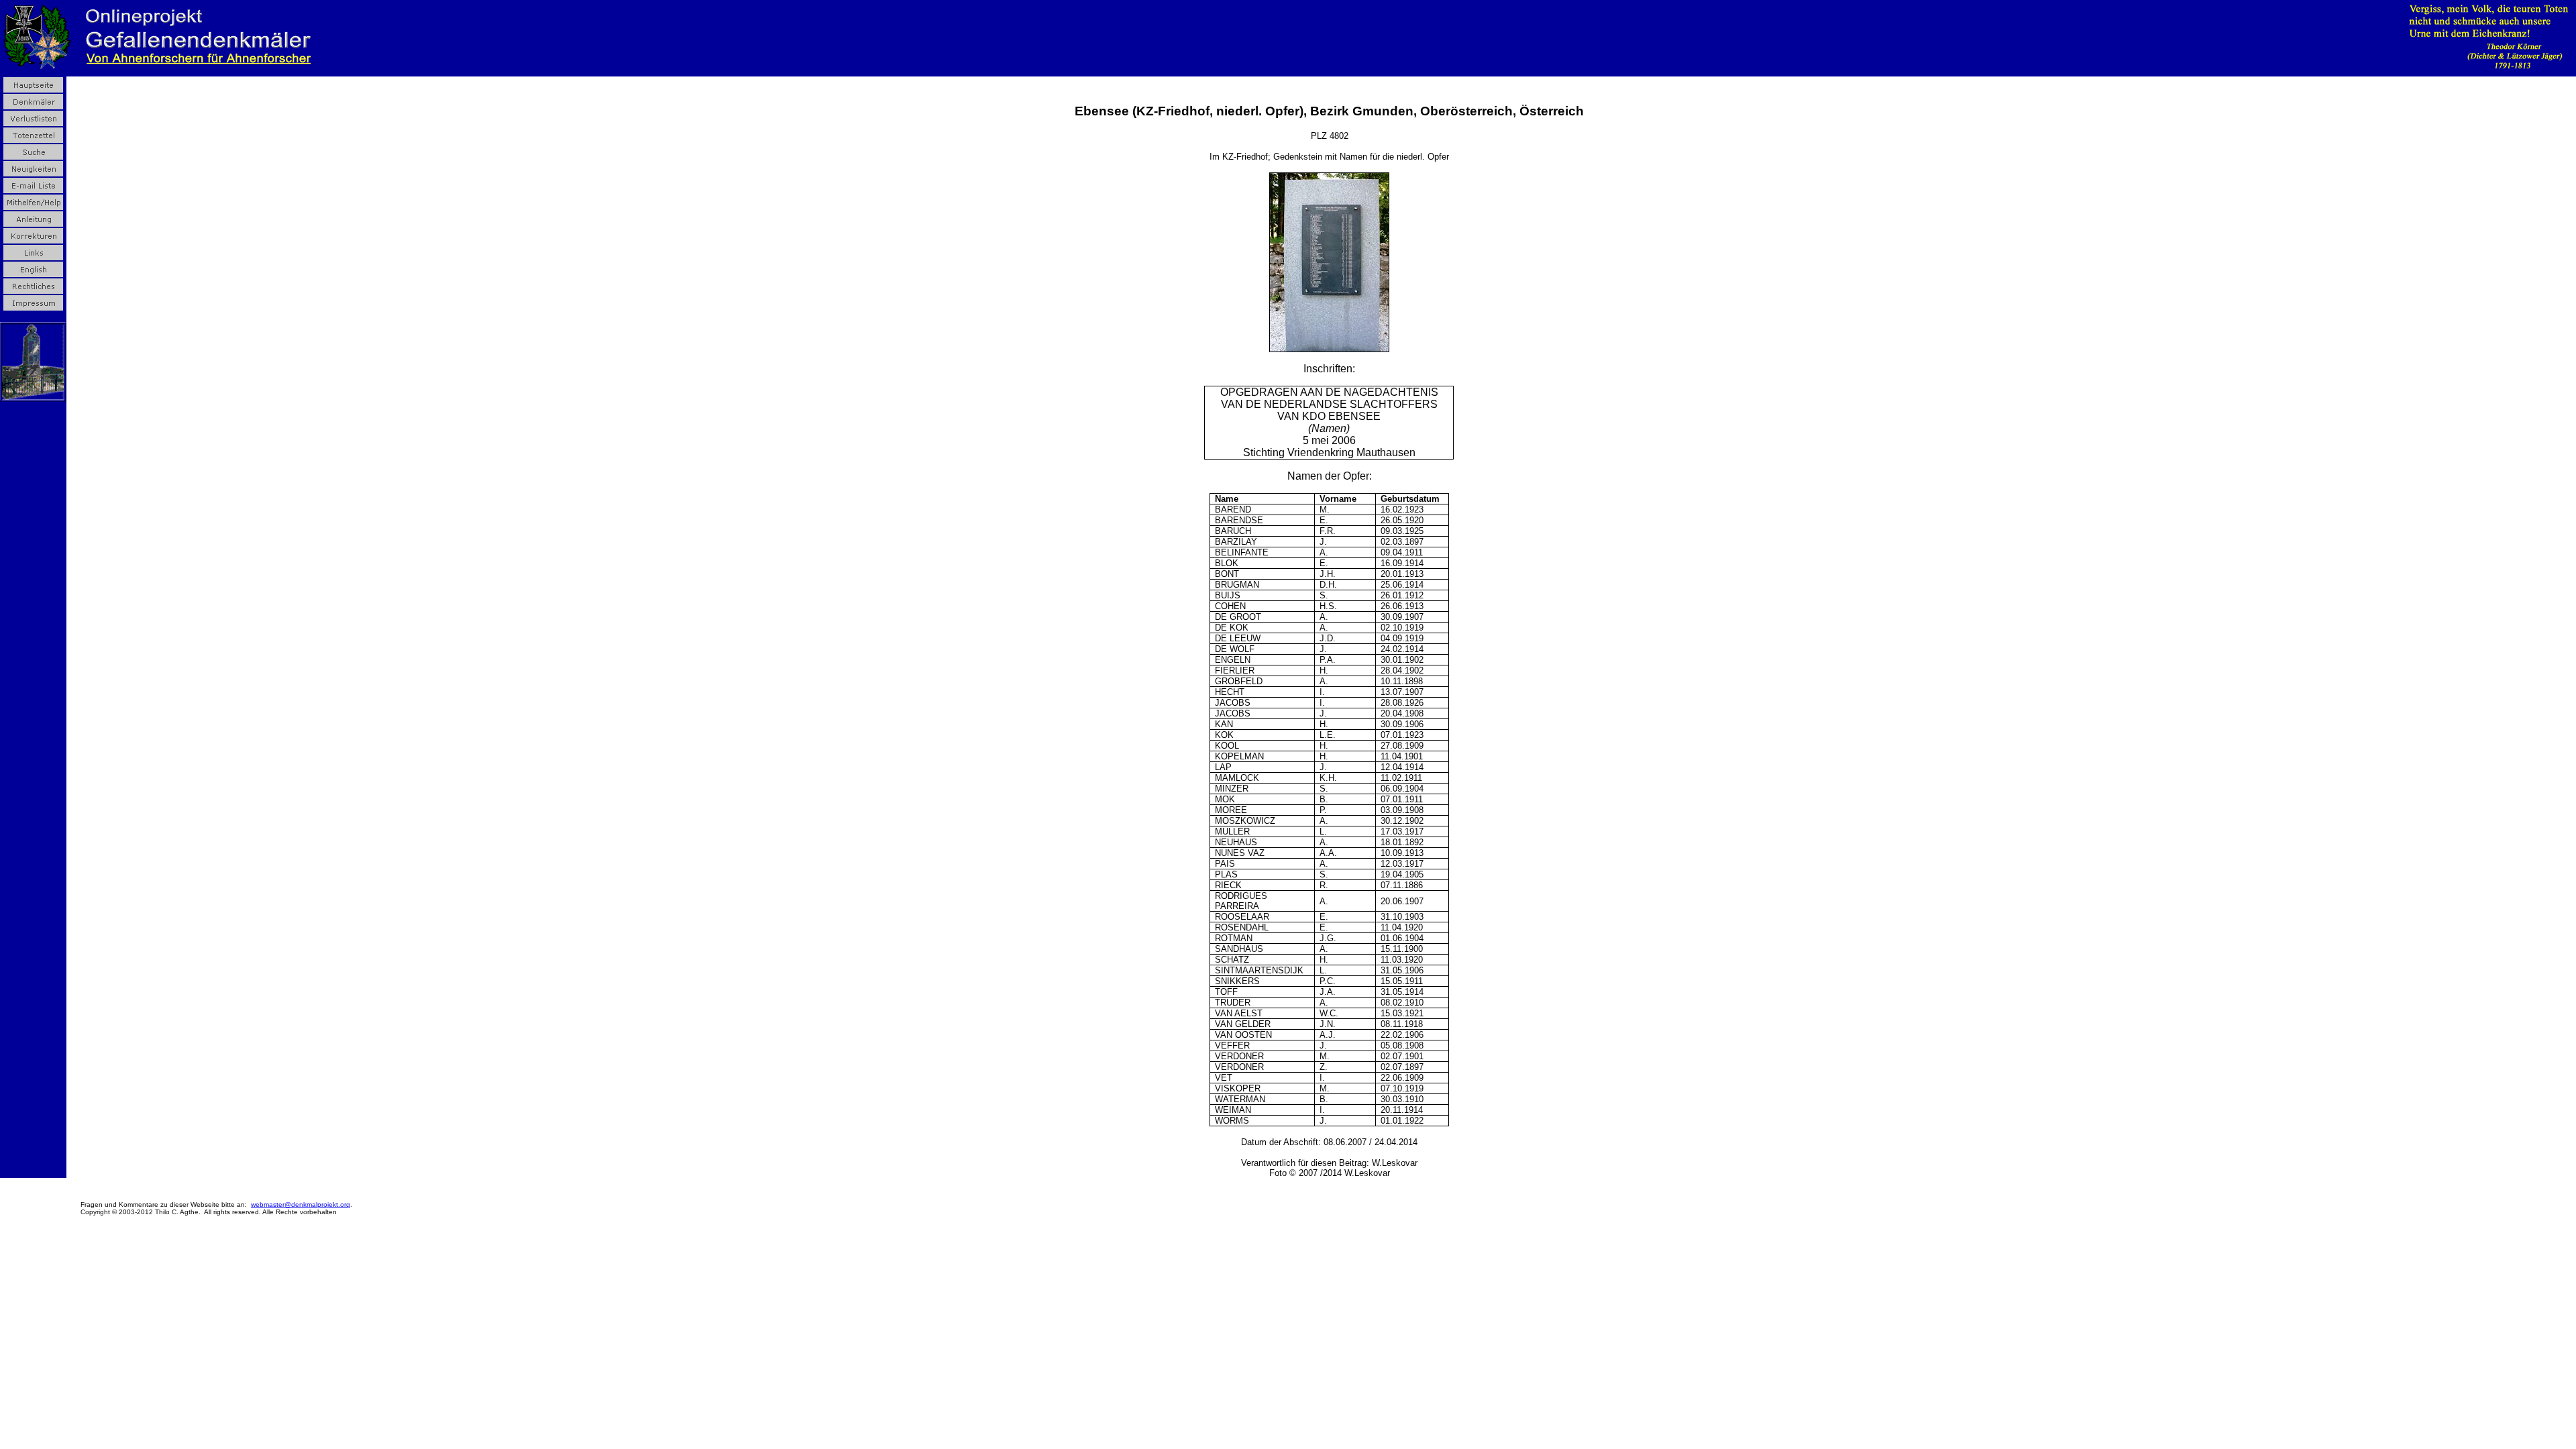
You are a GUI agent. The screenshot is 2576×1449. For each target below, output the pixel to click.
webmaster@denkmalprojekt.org (301, 1204)
